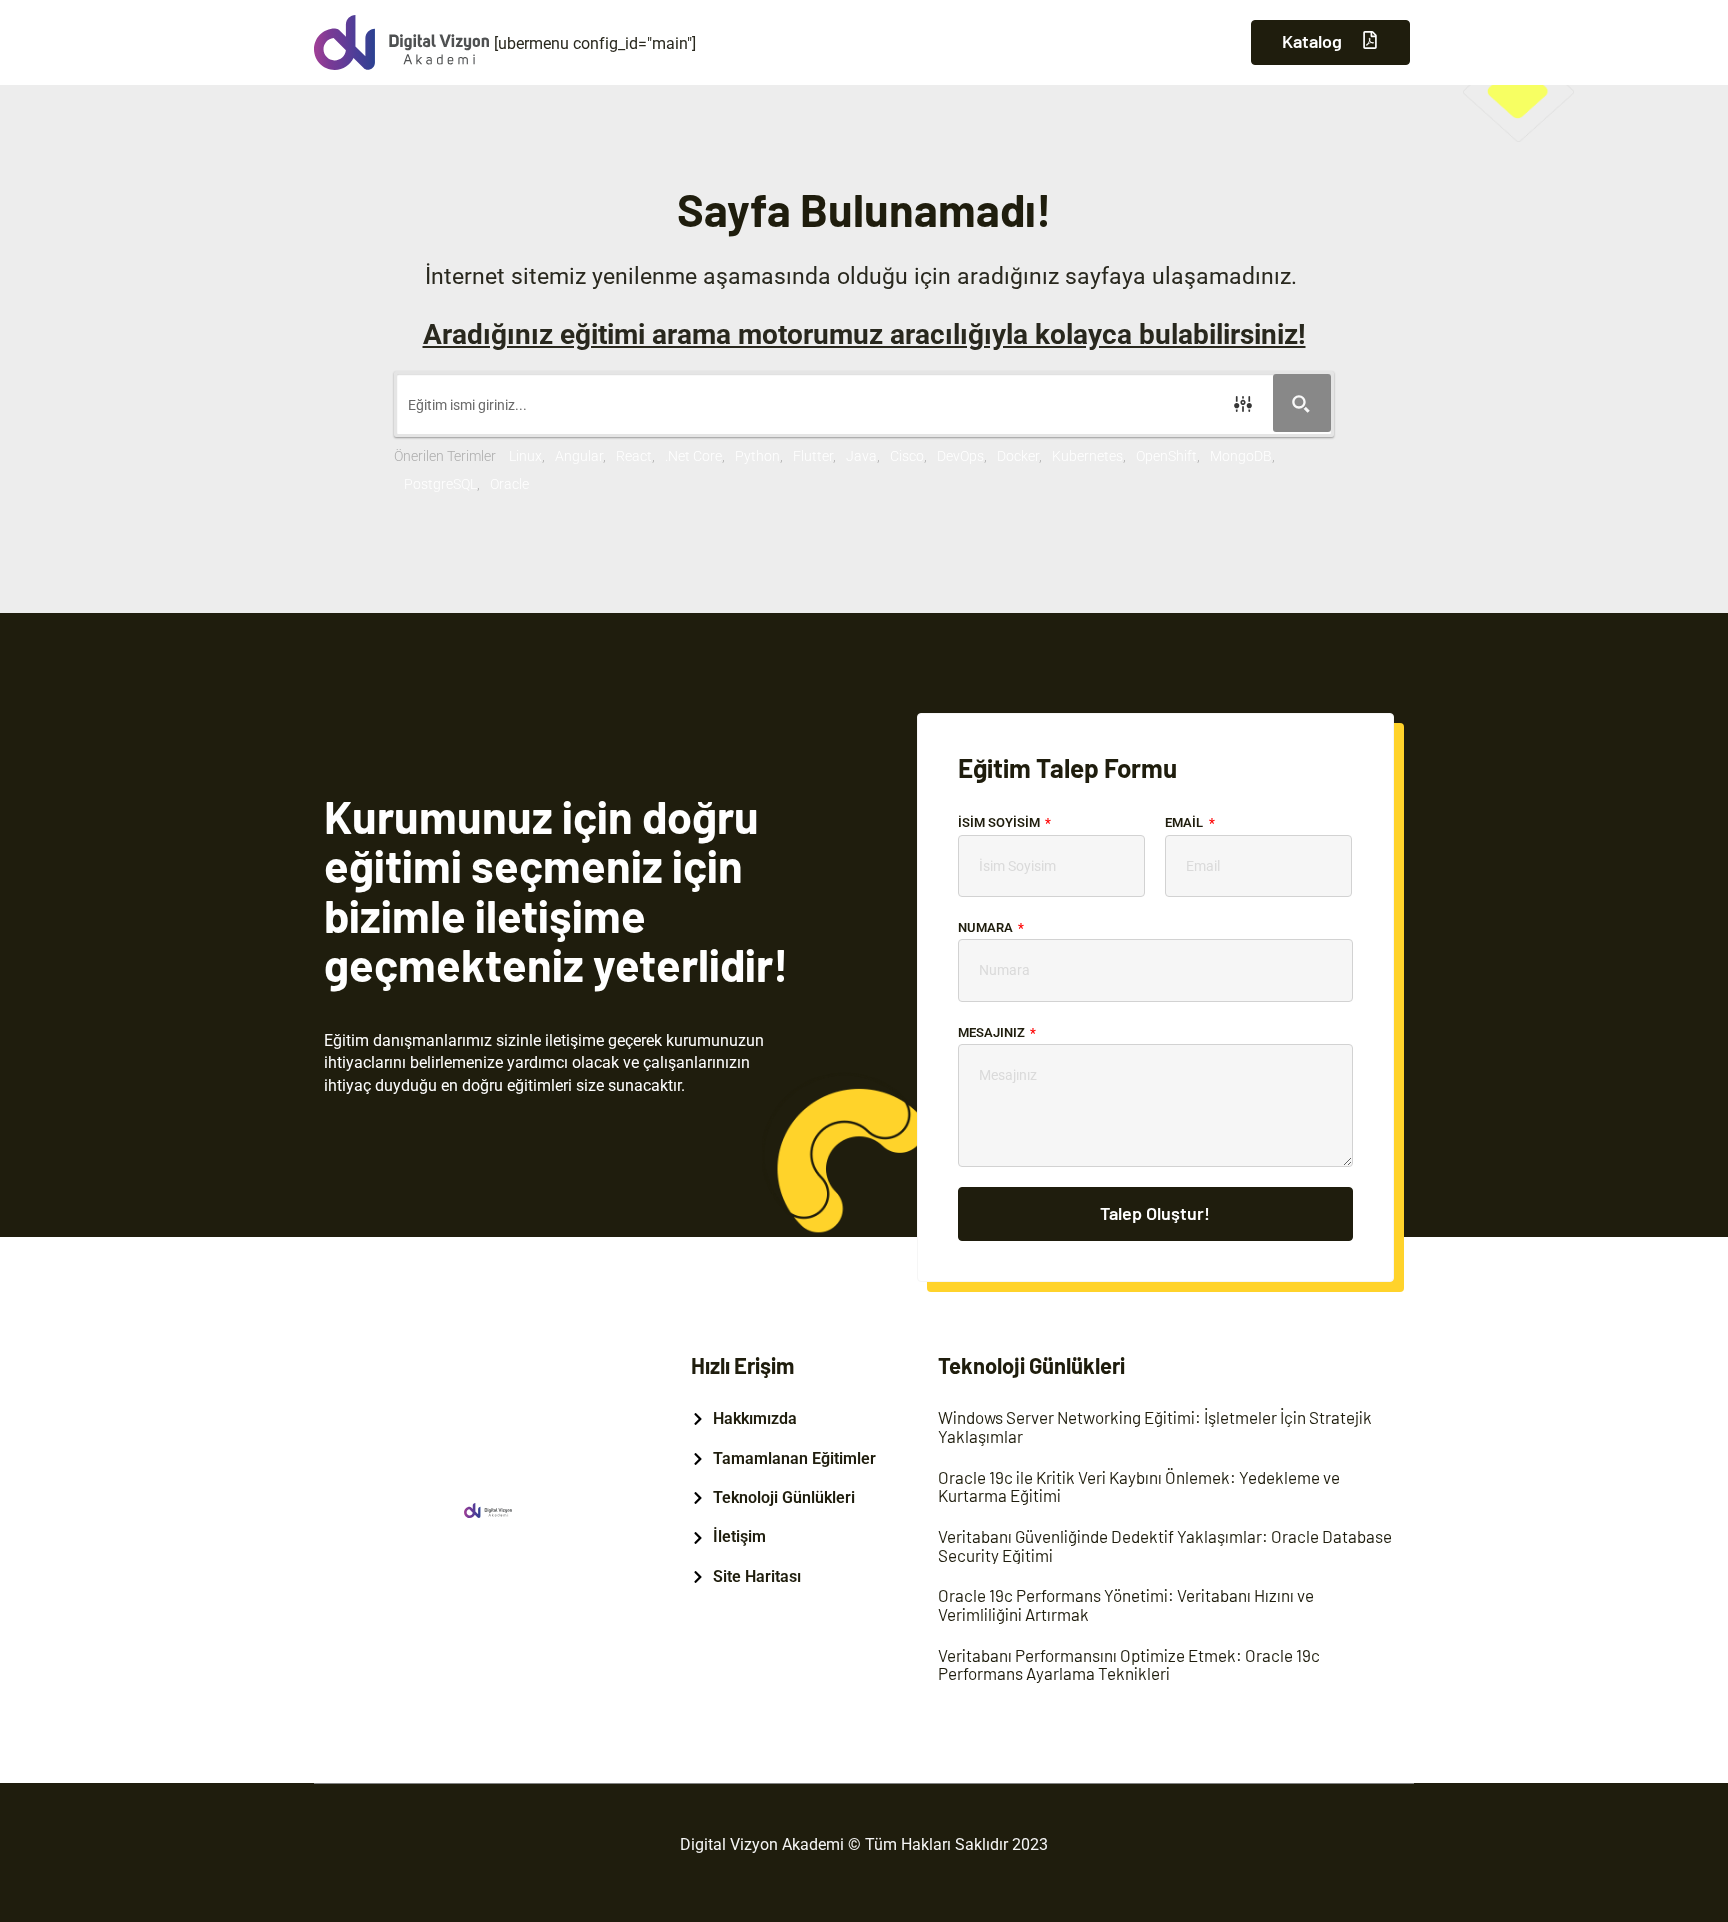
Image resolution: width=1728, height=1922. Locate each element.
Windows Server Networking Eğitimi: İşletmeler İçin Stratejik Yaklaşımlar (1155, 1426)
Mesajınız (993, 1032)
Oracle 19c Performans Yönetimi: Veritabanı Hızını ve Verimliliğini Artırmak (1126, 1604)
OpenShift (1166, 456)
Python (757, 456)
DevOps (960, 456)
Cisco (907, 456)
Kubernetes (1087, 456)
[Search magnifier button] (1302, 403)
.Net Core (693, 456)
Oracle (509, 484)
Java (861, 456)
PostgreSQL (440, 484)
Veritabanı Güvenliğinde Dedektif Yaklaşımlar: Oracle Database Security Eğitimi (1165, 1545)
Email (1185, 822)
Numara (987, 927)
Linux (525, 456)
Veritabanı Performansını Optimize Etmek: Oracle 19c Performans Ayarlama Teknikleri (1129, 1664)
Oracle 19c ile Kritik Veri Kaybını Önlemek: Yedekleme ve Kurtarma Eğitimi (1139, 1486)
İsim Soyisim (1000, 822)
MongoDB (1241, 456)
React (634, 456)
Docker (1018, 456)
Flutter (813, 456)
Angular (579, 456)
